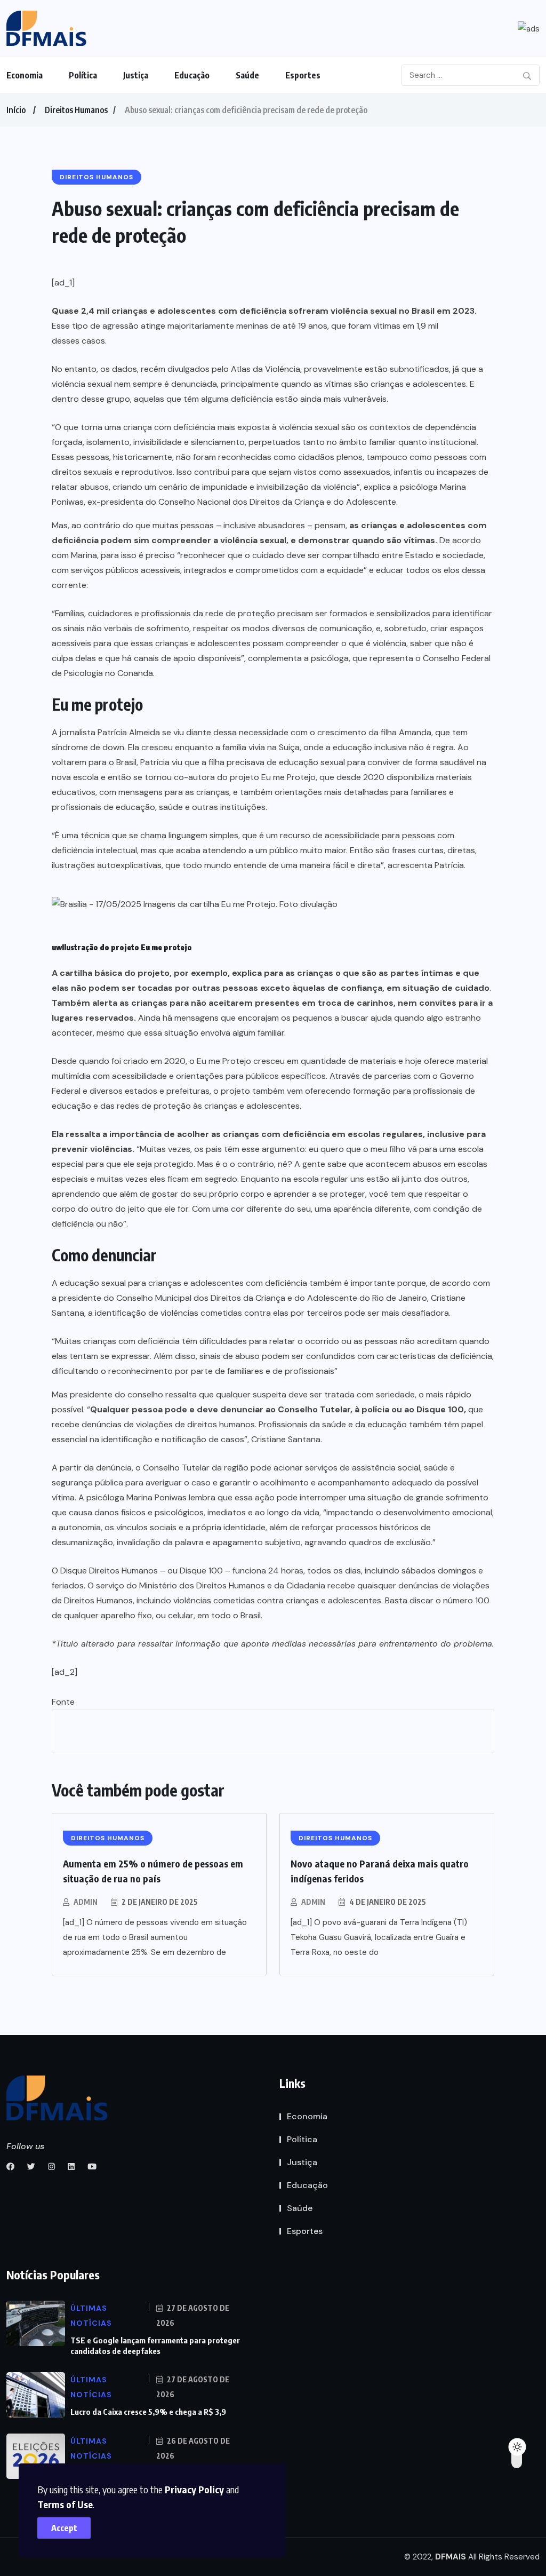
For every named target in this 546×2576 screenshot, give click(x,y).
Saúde (247, 75)
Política (83, 75)
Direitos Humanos (76, 110)
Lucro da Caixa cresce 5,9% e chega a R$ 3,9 (148, 2412)
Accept (64, 2528)
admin (86, 1902)
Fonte (63, 1702)
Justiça (136, 75)
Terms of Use (65, 2504)
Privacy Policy (194, 2489)
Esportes (303, 75)
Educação (192, 75)
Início (16, 110)
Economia (25, 75)
